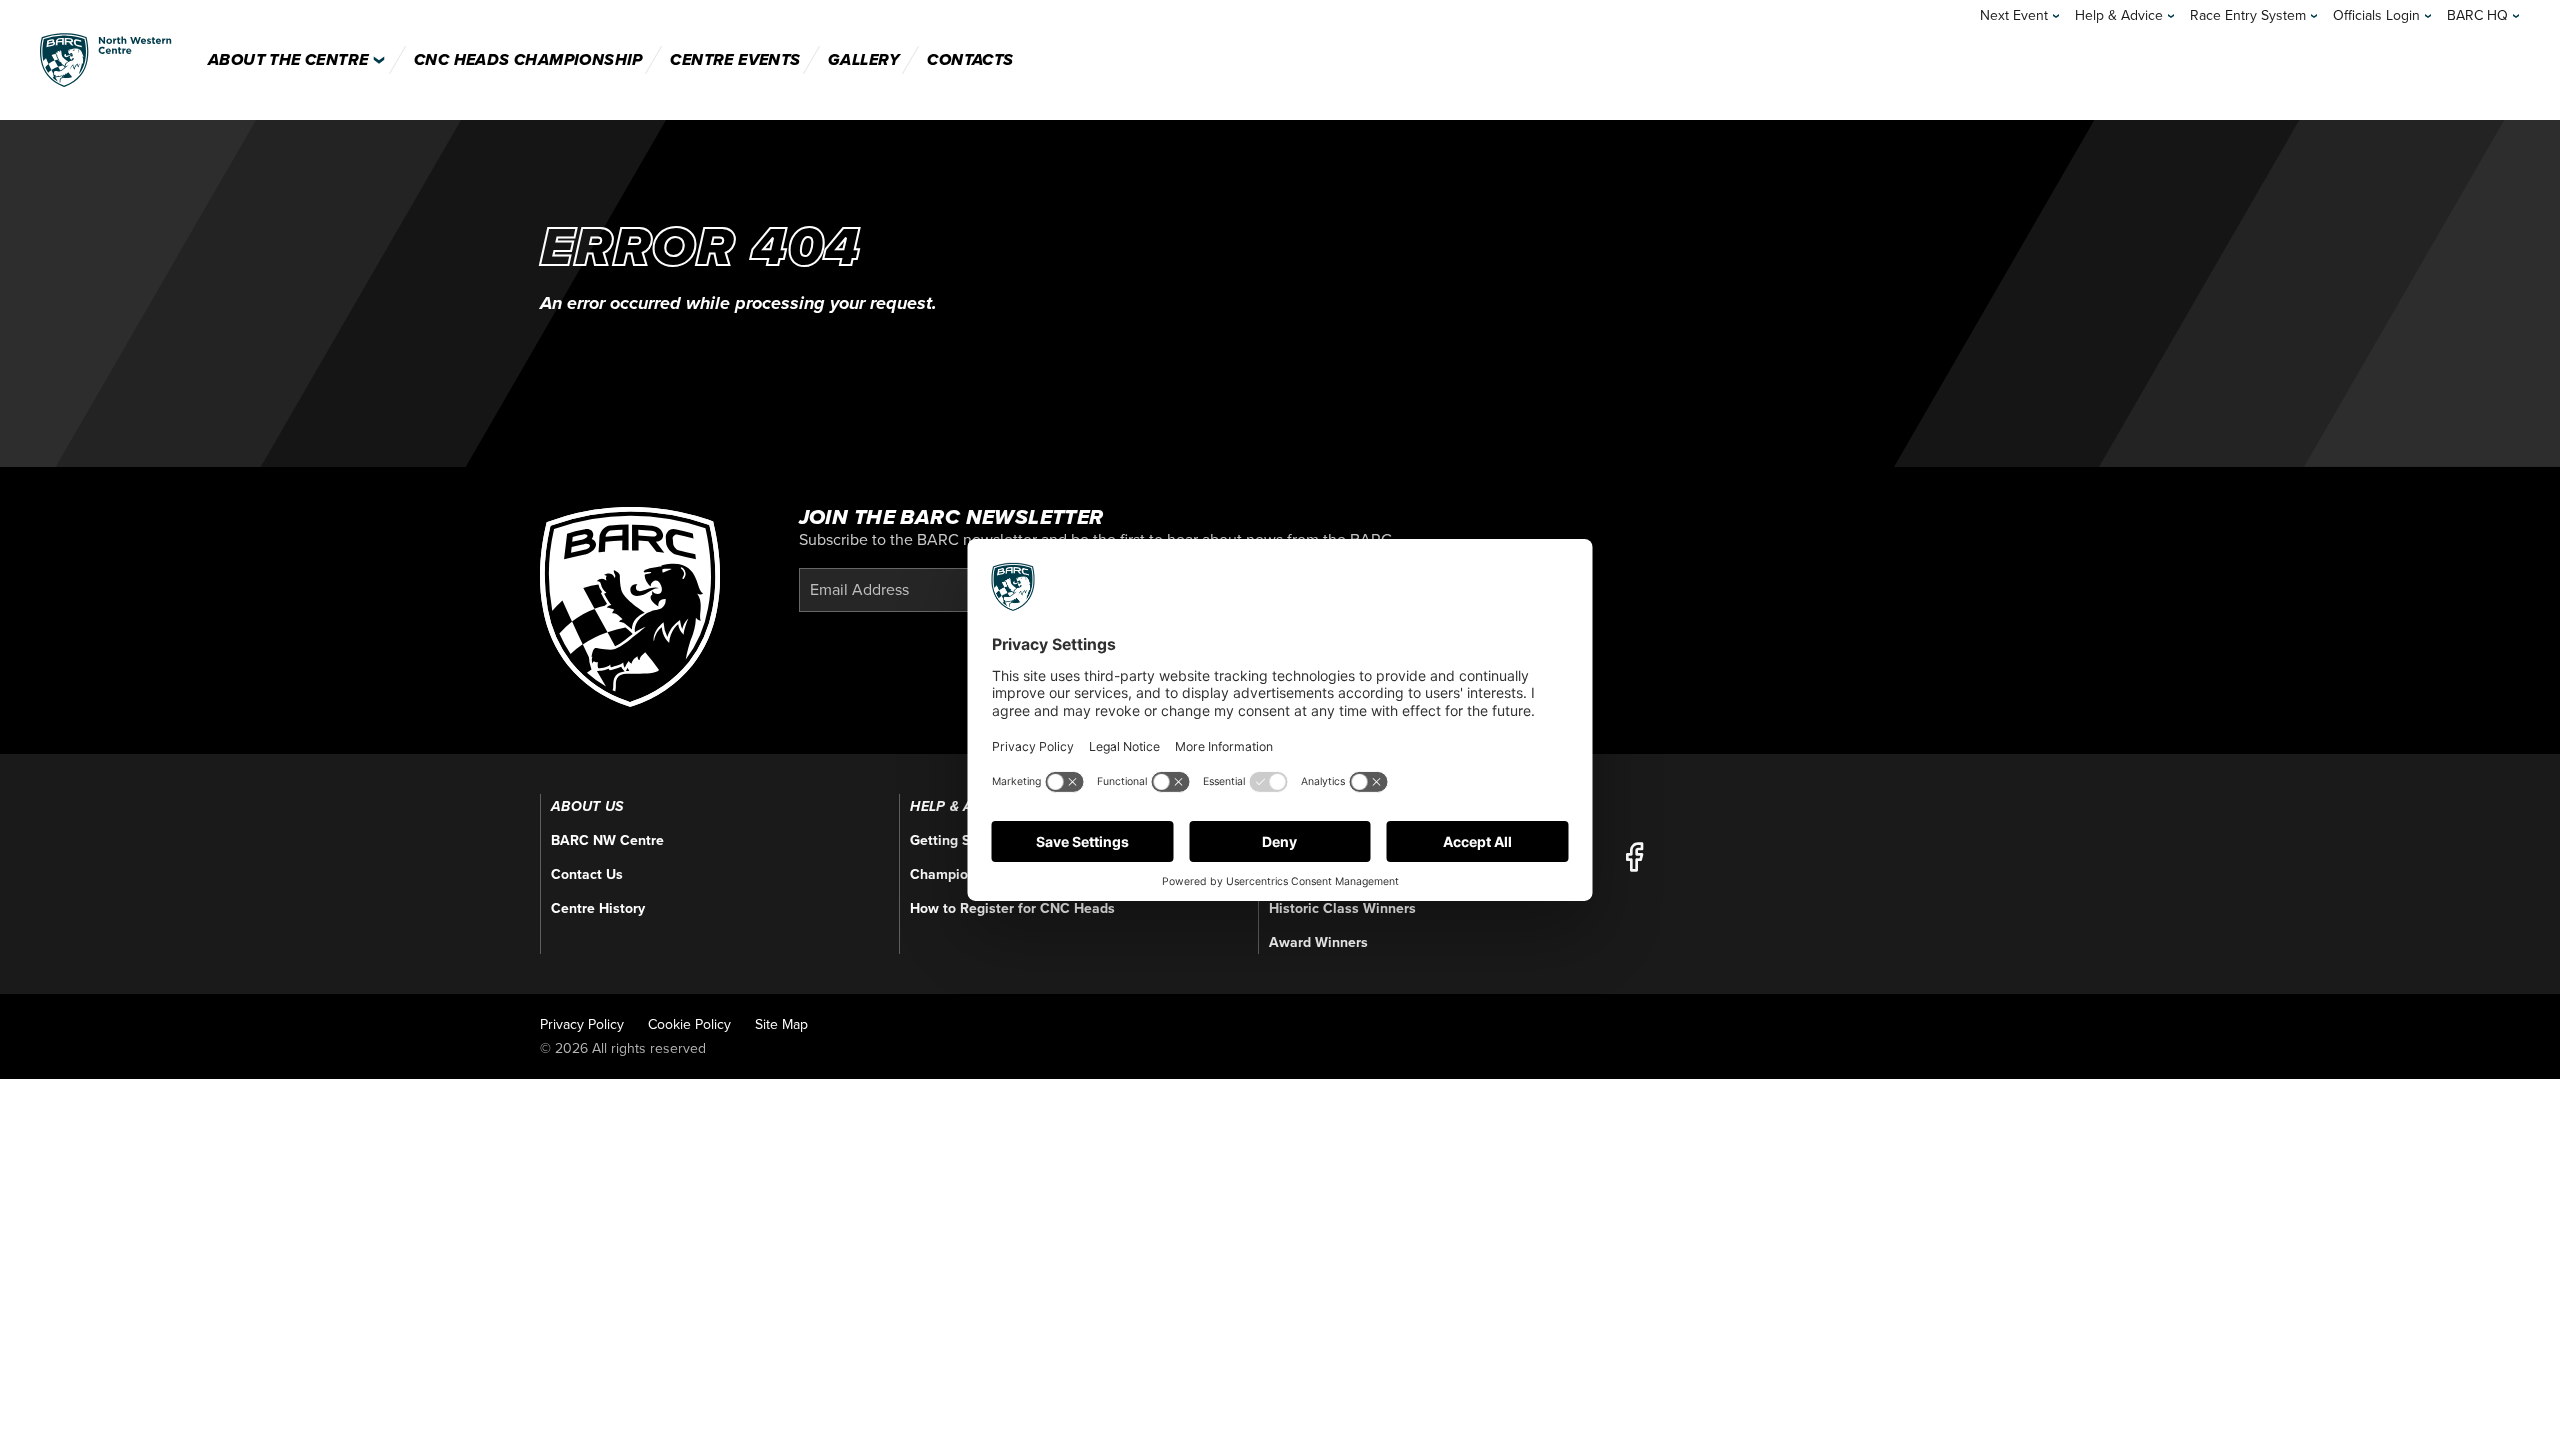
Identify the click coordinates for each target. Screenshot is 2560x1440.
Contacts (970, 60)
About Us (587, 807)
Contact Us (587, 874)
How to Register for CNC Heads (1012, 908)
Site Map (781, 1024)
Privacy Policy (582, 1024)
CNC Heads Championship (528, 60)
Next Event (2014, 15)
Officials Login (2376, 15)
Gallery (864, 60)
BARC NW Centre (607, 840)
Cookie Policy (689, 1024)
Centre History (598, 908)
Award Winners (1318, 942)
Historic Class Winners (1342, 908)
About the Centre (288, 60)
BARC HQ (2477, 15)
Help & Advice (2119, 15)
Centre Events (735, 60)
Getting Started (959, 840)
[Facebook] (1634, 857)
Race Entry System (2248, 15)
